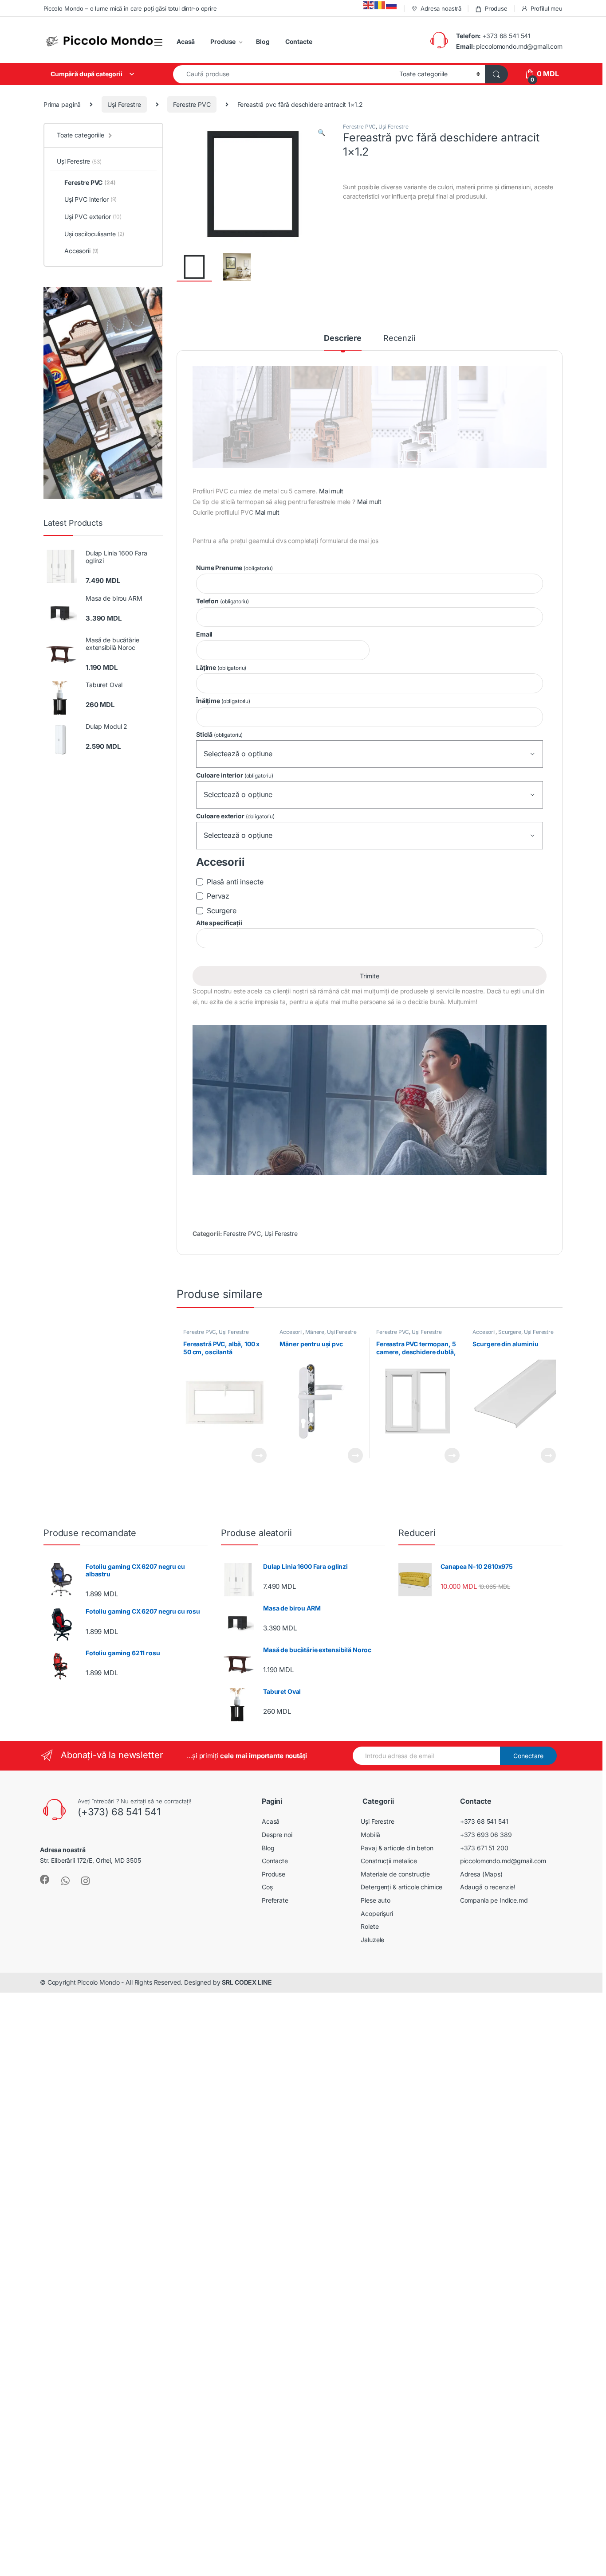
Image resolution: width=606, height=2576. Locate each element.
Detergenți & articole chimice (401, 1887)
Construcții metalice (389, 1861)
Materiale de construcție (395, 1874)
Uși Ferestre (124, 104)
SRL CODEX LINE (247, 1982)
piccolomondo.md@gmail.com (519, 46)
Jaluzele (372, 1940)
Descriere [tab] (343, 338)
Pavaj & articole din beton (397, 1848)
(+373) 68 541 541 (119, 1812)
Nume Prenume (234, 568)
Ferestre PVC (192, 104)
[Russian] (392, 5)
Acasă (186, 41)
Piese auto (376, 1900)
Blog (263, 41)
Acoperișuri (377, 1913)
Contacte (299, 41)
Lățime (221, 667)
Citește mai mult (256, 1455)
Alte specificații (219, 923)
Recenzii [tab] (399, 338)
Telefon (222, 601)
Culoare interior (235, 775)
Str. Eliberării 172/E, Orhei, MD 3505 (91, 1860)
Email (204, 634)
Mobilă (370, 1835)
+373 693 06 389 (486, 1835)
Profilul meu (547, 8)
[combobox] (284, 74)
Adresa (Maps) (481, 1874)
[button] (321, 133)
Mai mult (331, 491)
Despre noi (277, 1835)
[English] (369, 5)
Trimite (370, 976)
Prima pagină (62, 104)
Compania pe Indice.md (494, 1900)
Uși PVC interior (91, 199)
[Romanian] (380, 5)
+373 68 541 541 (506, 36)
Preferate (275, 1900)
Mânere (315, 1332)
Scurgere (510, 1332)
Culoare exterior (235, 816)
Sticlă (219, 734)
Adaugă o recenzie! (488, 1887)
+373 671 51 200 (484, 1848)
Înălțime (223, 701)
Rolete (370, 1926)
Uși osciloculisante (94, 234)
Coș (267, 1887)
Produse (496, 8)
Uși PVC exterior (93, 217)
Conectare (528, 1756)
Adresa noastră (441, 8)
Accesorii (291, 1332)
